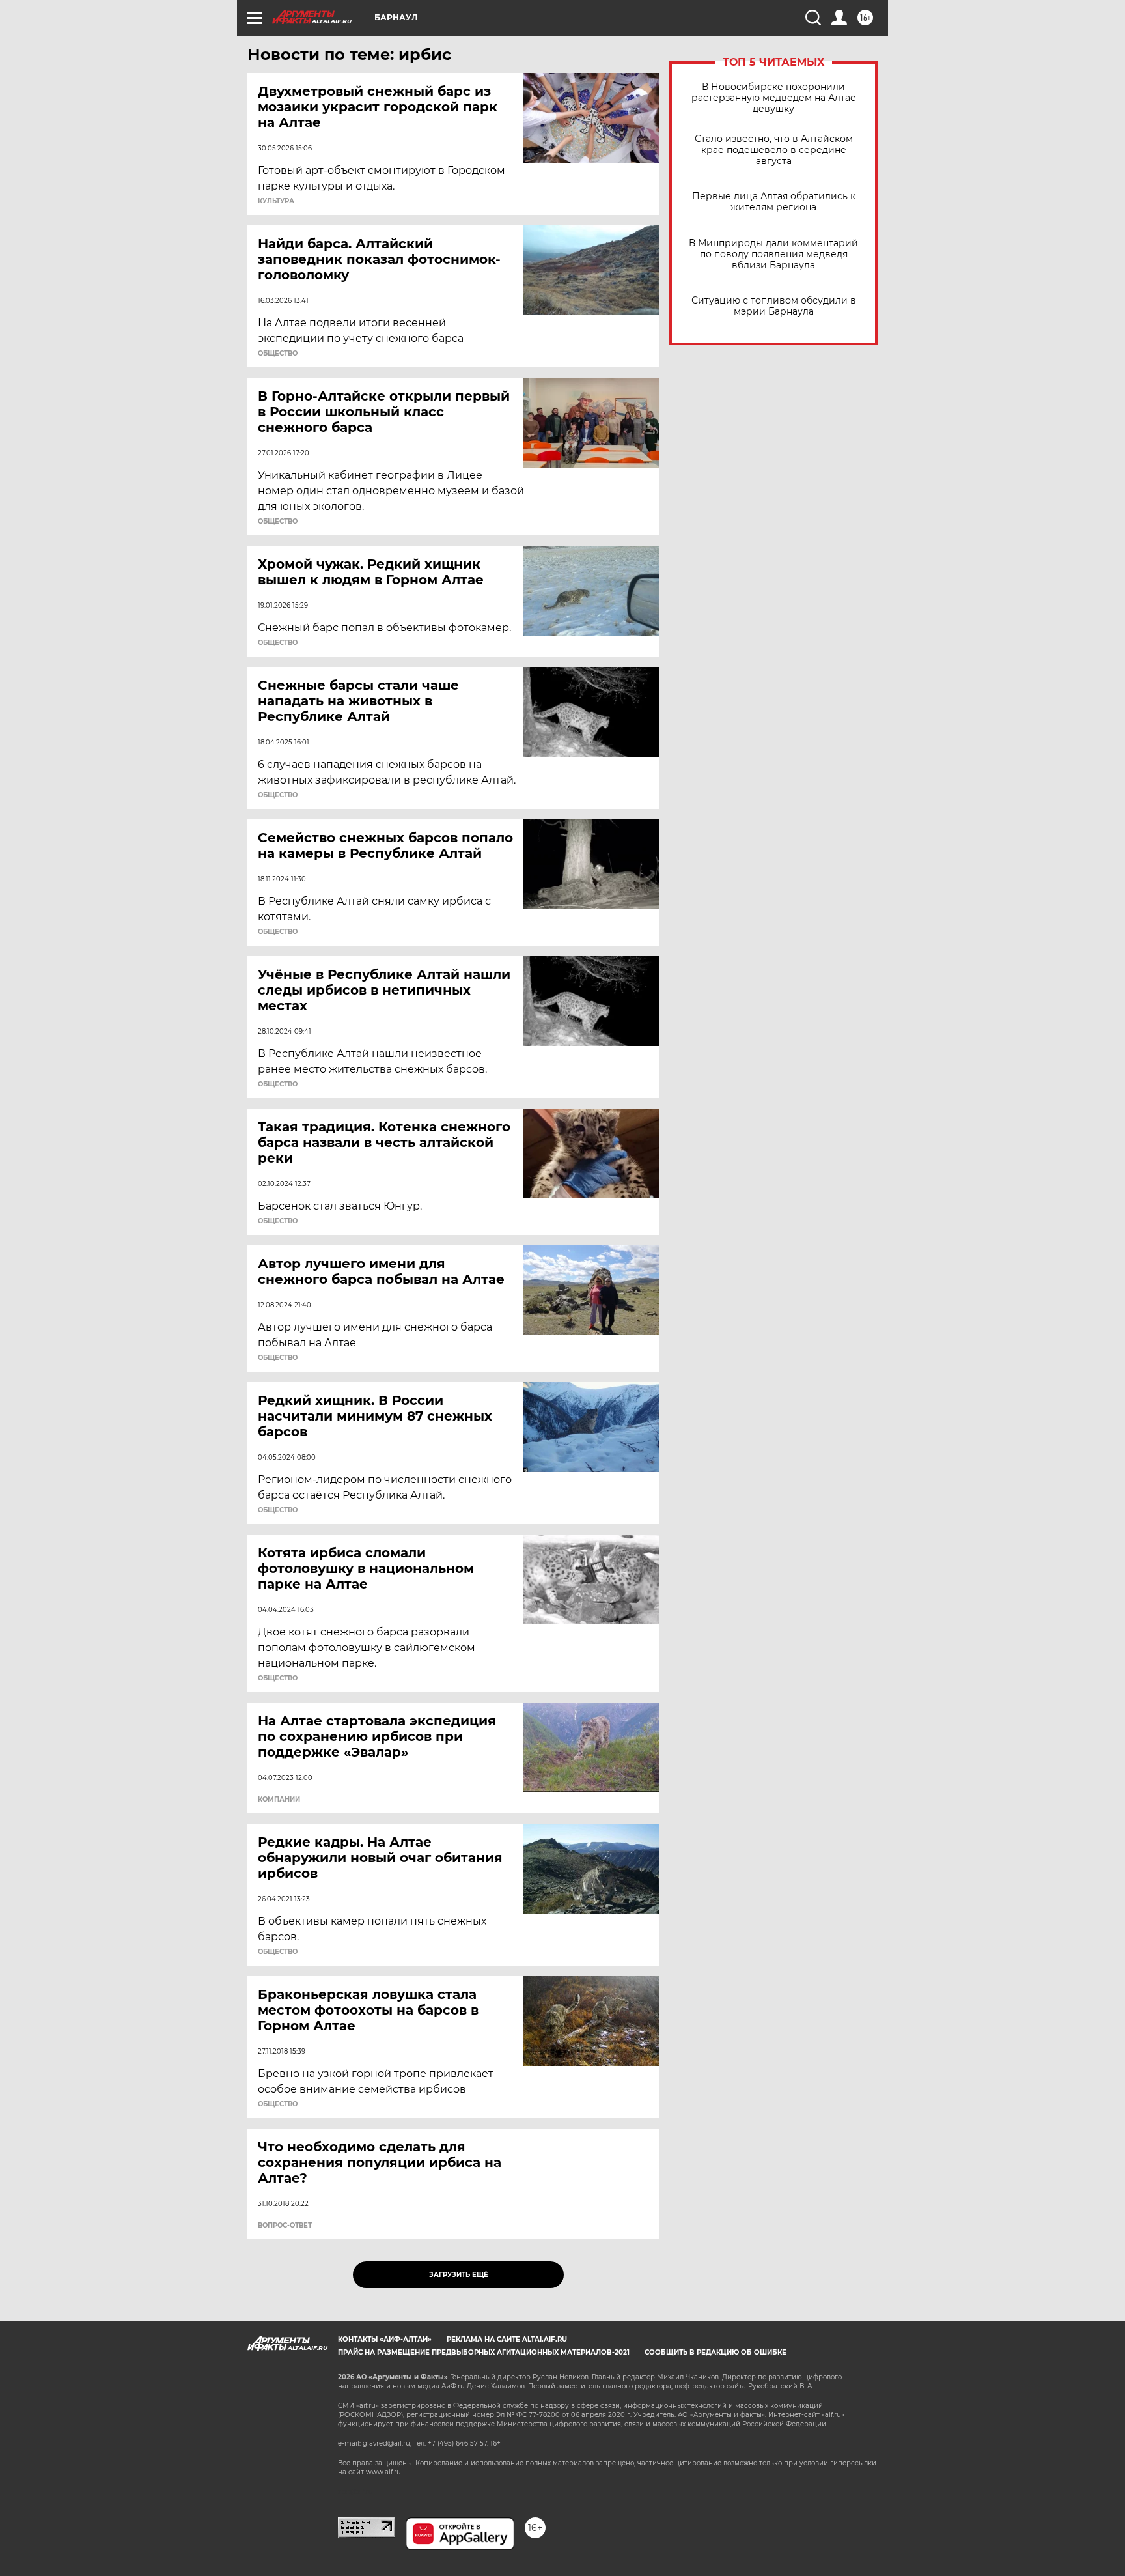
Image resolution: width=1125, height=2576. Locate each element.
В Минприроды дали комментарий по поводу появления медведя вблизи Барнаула (773, 254)
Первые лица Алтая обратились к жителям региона (774, 202)
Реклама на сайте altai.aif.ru (507, 2339)
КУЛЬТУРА (276, 201)
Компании (279, 1800)
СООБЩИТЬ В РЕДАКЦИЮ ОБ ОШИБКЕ (715, 2352)
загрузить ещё (459, 2275)
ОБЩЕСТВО (278, 354)
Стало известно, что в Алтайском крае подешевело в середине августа (774, 150)
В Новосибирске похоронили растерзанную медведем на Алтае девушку (774, 98)
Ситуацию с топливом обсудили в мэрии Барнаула (774, 306)
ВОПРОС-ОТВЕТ (285, 2226)
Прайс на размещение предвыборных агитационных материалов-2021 (484, 2352)
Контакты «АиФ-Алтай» (385, 2339)
